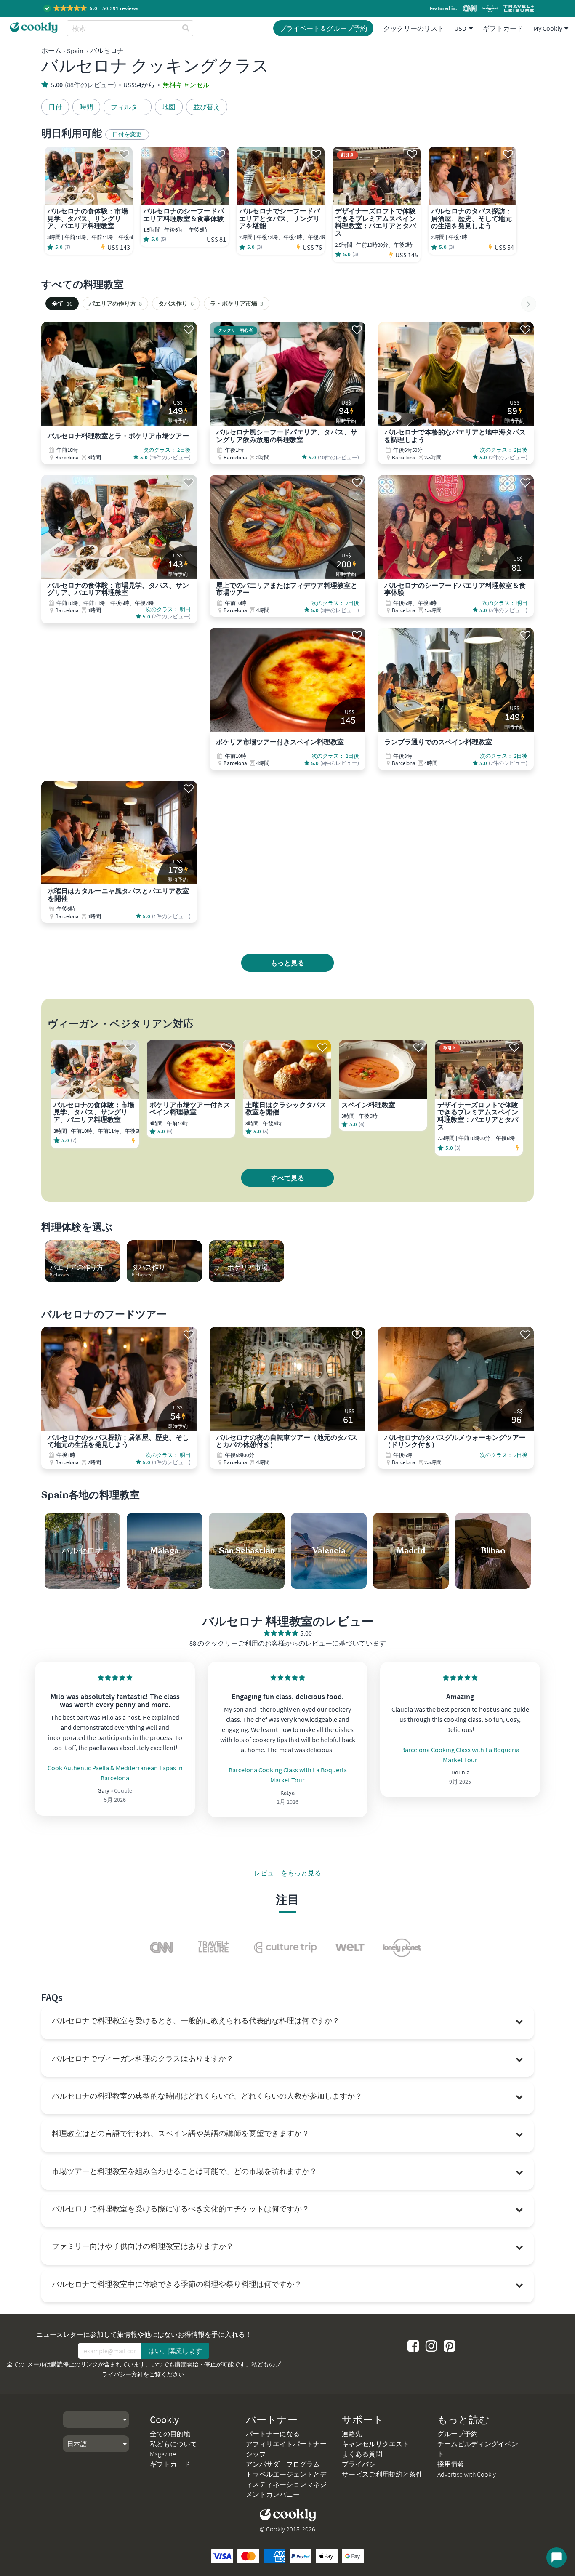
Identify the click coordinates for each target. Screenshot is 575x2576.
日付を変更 (127, 134)
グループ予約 (458, 2434)
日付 (55, 107)
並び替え (207, 107)
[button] (92, 8)
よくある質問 (362, 2454)
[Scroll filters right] (529, 304)
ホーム (51, 51)
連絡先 (352, 2434)
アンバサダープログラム (283, 2464)
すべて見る (287, 1178)
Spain (75, 51)
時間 (86, 107)
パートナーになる (273, 2434)
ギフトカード (503, 28)
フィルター (128, 107)
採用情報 (451, 2464)
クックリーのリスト (414, 28)
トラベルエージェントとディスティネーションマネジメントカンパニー (286, 2484)
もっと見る (287, 963)
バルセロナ (107, 51)
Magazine (163, 2454)
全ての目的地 (170, 2434)
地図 (169, 107)
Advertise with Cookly (467, 2474)
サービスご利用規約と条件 (382, 2474)
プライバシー (362, 2464)
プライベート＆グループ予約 (323, 28)
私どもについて (173, 2444)
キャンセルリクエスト (375, 2444)
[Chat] (556, 2557)
